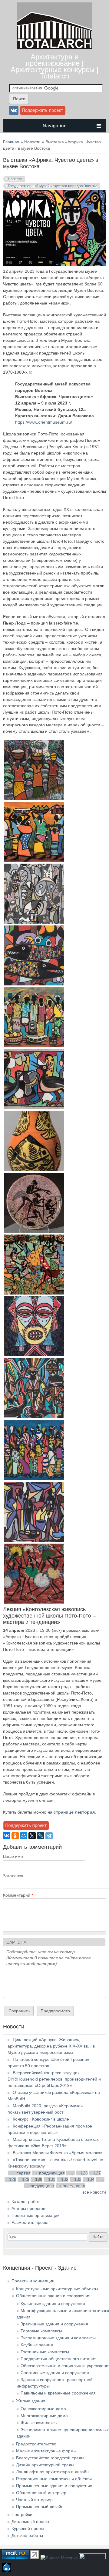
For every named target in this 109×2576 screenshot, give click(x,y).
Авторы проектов (28, 2208)
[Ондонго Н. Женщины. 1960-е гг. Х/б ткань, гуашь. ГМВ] (34, 1478)
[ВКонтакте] (7, 1836)
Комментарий (18, 1895)
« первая (22, 2173)
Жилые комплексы (39, 2423)
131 (52, 2179)
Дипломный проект (30, 2521)
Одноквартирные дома (43, 2409)
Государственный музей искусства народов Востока (53, 186)
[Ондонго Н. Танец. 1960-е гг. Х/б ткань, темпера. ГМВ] (34, 1602)
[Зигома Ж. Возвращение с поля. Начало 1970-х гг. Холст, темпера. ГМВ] (34, 860)
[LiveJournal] (41, 1836)
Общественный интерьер (41, 2493)
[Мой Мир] (24, 1836)
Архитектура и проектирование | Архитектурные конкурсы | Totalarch (54, 66)
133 (78, 2179)
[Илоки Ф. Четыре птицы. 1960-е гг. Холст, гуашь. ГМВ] (34, 1108)
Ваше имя (13, 1856)
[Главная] (54, 47)
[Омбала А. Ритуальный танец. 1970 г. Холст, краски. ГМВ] (34, 1417)
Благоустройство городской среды (50, 2458)
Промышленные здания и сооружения (54, 2486)
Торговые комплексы (41, 2331)
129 (26, 2179)
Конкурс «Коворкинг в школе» (42, 2119)
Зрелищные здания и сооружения (54, 2324)
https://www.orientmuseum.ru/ (44, 422)
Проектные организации (36, 2215)
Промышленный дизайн (40, 2507)
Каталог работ (26, 2201)
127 (97, 2173)
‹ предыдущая (51, 2173)
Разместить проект (30, 2222)
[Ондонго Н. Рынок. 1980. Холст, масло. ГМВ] (34, 1540)
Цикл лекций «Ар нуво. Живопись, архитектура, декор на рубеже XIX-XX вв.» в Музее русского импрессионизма (51, 2046)
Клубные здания (37, 2345)
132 (65, 2179)
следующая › (41, 2186)
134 (91, 2179)
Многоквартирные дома (44, 2416)
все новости (94, 2192)
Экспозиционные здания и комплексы (58, 2338)
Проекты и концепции (33, 2281)
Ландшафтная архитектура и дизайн (52, 2472)
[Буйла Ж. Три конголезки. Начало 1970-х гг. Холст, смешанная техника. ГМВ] (34, 798)
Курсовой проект (28, 2528)
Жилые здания (31, 2401)
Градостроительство (36, 2444)
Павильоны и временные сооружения (58, 2393)
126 (84, 2173)
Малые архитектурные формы (46, 2451)
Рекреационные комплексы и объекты (54, 2479)
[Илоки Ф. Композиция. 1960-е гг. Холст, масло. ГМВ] (34, 922)
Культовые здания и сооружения (53, 2304)
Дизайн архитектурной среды (45, 2465)
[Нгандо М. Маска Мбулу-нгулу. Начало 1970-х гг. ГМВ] (34, 1355)
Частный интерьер (34, 2500)
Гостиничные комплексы (45, 2352)
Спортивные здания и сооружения (55, 2373)
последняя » (73, 2186)
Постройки (22, 2514)
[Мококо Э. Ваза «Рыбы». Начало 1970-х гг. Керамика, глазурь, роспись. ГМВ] (34, 1169)
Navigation (55, 126)
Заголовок (13, 1876)
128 (13, 2179)
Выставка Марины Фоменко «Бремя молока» (58, 2153)
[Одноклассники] (15, 1836)
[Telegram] (49, 1836)
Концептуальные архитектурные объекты (57, 2289)
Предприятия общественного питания (59, 2359)
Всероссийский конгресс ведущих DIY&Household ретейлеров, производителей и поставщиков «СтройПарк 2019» (54, 2079)
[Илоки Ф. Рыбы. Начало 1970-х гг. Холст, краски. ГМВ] (34, 984)
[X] (32, 1836)
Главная (11, 142)
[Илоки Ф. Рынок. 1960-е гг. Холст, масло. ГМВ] (34, 1046)
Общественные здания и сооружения (53, 2296)
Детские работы (27, 2535)
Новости (32, 142)
